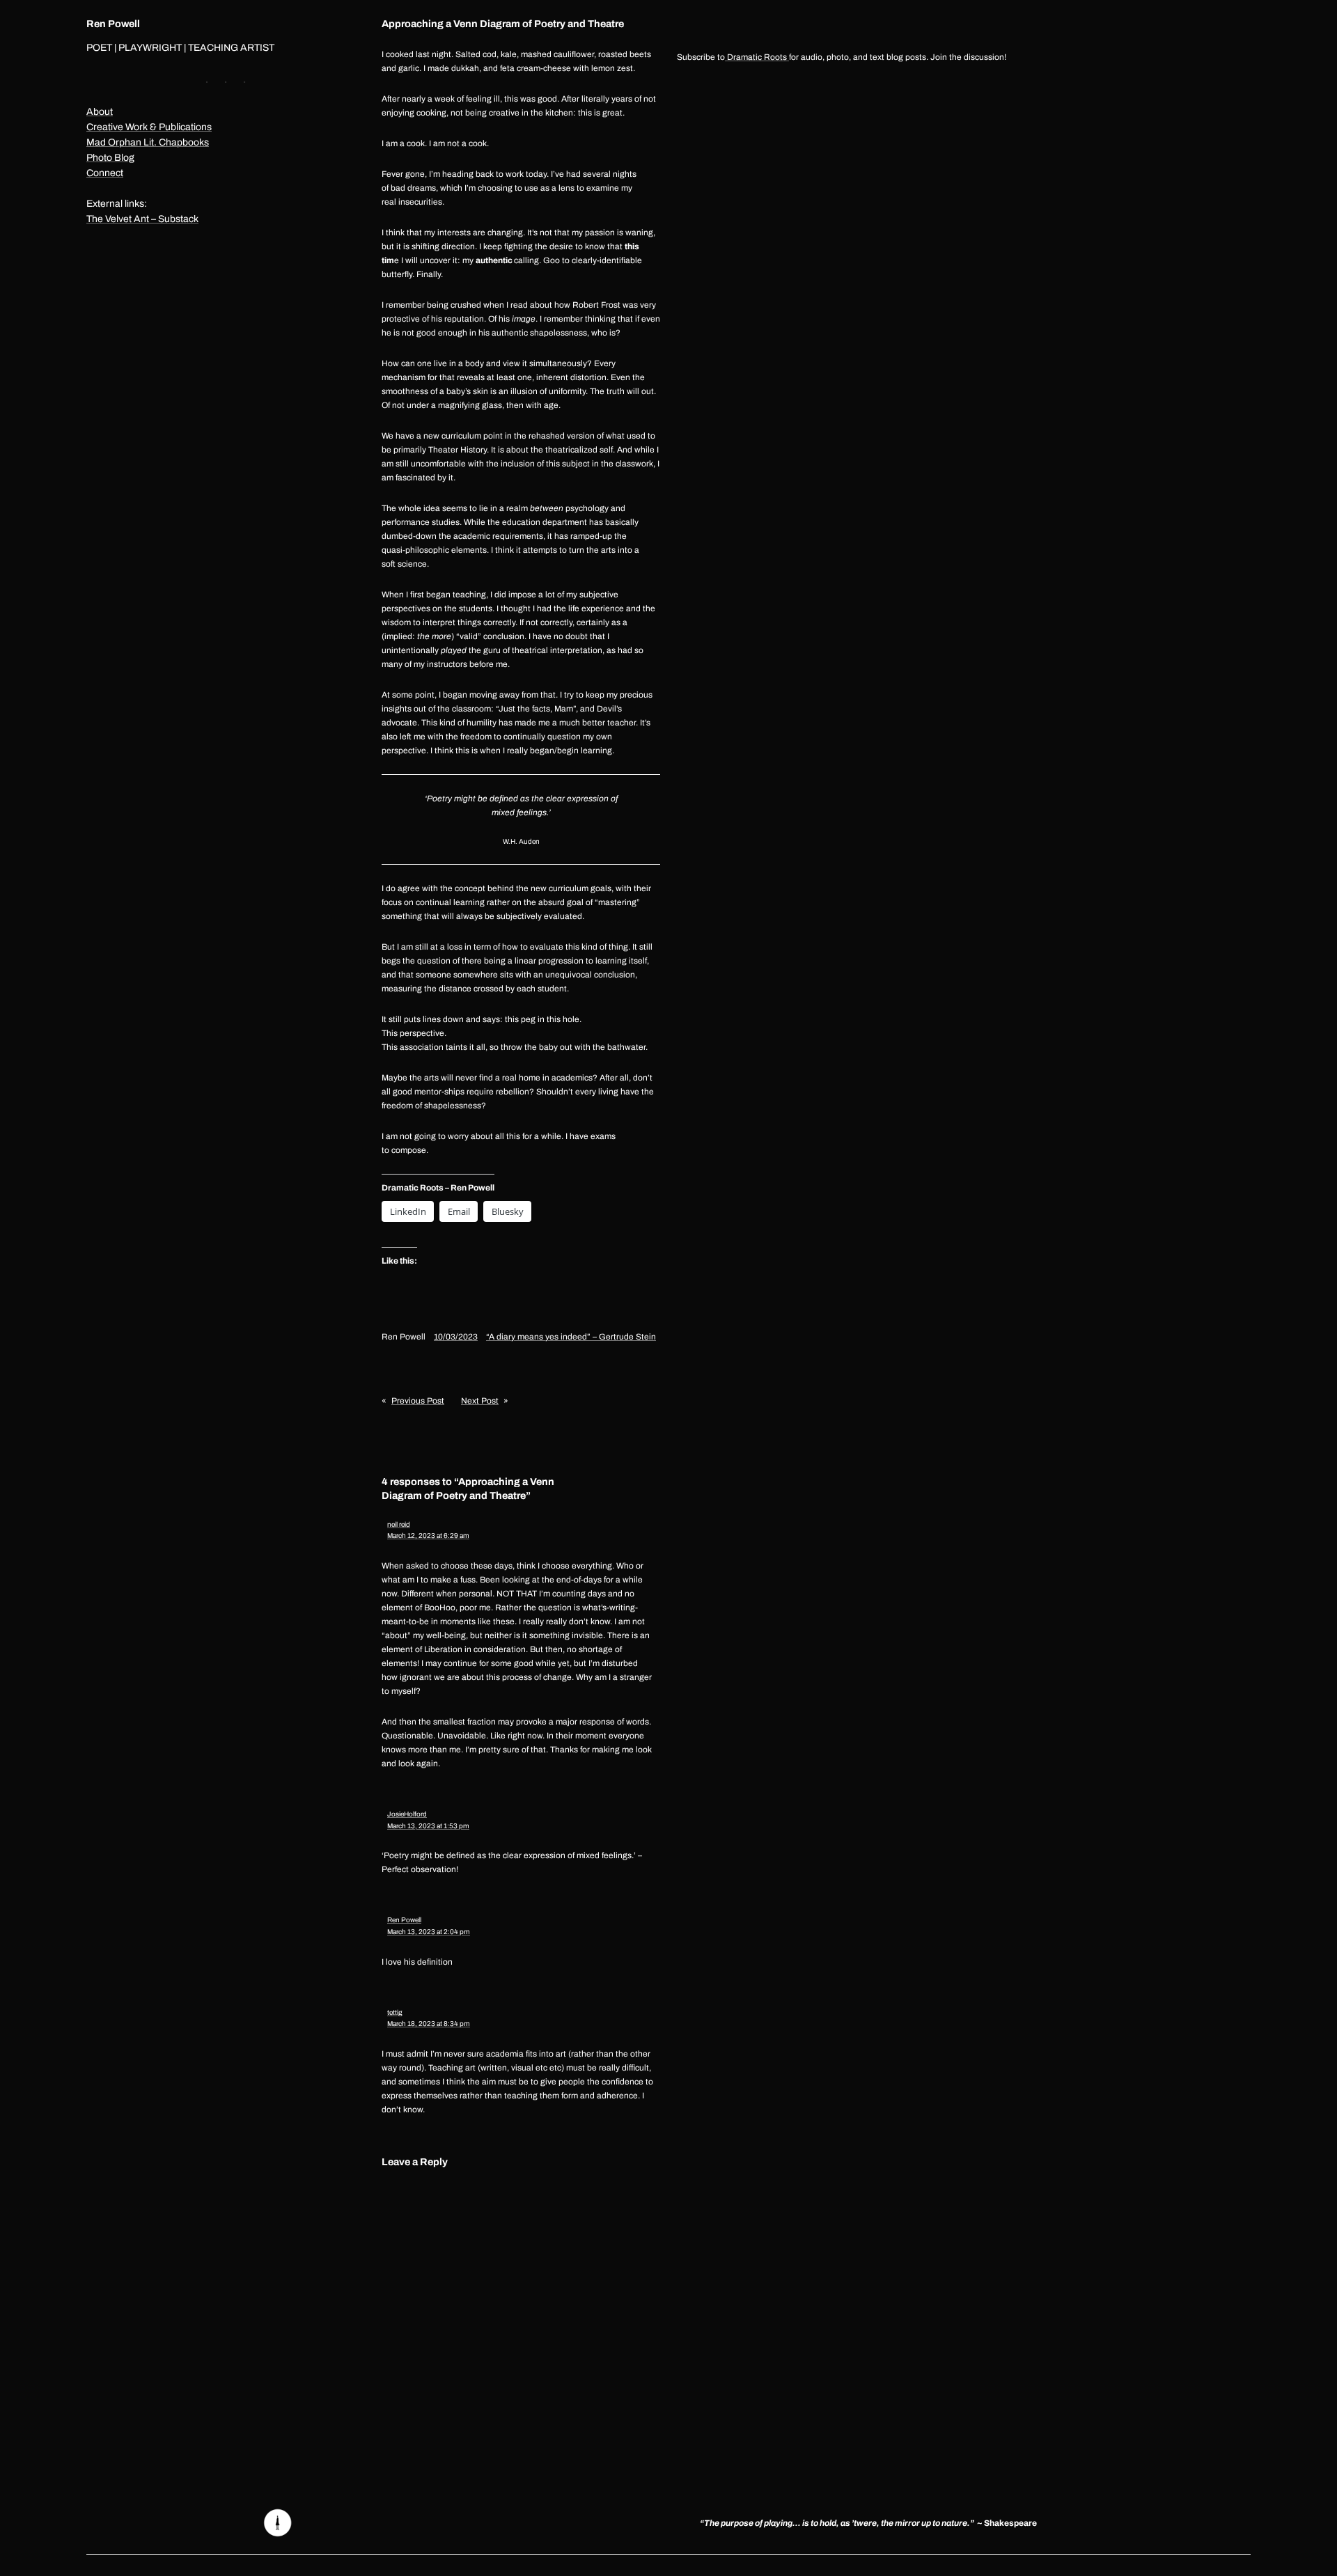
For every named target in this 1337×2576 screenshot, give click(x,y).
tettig (395, 2012)
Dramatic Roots (757, 57)
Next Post (480, 1401)
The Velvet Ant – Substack (142, 219)
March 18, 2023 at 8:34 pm (429, 2024)
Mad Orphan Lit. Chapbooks (148, 142)
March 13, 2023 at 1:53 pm (428, 1826)
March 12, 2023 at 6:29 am (428, 1536)
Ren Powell (113, 24)
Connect (105, 173)
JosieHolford (407, 1814)
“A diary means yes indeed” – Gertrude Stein (571, 1337)
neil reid (399, 1524)
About (100, 112)
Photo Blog (110, 158)
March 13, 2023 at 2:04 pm (429, 1932)
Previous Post (418, 1401)
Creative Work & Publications (149, 127)
